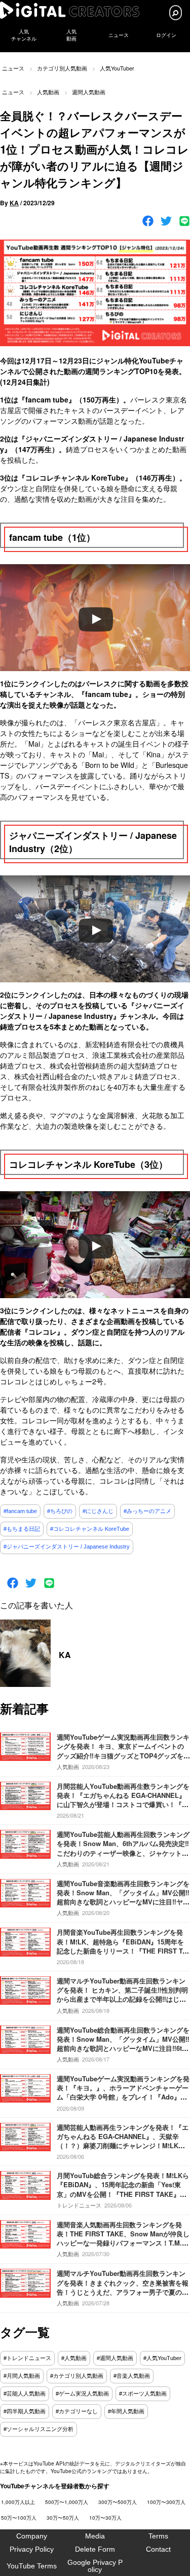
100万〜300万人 (166, 2502)
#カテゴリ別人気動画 (77, 2376)
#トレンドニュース (27, 2358)
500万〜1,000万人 (67, 2502)
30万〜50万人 (63, 2518)
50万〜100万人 (19, 2518)
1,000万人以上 (18, 2502)
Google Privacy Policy (95, 2566)
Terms (158, 2536)
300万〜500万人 (118, 2502)
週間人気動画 (89, 92)
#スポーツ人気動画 (143, 2394)
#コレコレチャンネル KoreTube (90, 1529)
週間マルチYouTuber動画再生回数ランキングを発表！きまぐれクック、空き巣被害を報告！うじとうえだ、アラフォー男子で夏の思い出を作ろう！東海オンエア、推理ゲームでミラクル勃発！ (123, 2292)
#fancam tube (20, 1511)
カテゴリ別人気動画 (62, 68)
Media (95, 2536)
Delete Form (95, 2549)
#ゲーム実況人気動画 (82, 2394)
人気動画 (48, 92)
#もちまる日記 (22, 1529)
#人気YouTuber (162, 2358)
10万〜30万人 (105, 2518)
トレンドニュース (79, 2205)
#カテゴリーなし (77, 2411)
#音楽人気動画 (132, 2376)
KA (14, 203)
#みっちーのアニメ (147, 1511)
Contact (158, 2549)
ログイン (166, 35)
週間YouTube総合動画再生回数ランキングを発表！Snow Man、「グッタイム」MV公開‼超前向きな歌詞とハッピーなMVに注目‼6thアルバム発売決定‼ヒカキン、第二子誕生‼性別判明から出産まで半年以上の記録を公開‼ (123, 2048)
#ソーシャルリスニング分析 (39, 2429)
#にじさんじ (98, 1511)
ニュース (119, 35)
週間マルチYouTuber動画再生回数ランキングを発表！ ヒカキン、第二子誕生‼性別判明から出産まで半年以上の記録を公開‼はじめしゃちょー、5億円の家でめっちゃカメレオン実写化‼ (122, 1999)
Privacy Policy (32, 2549)
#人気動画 (74, 2358)
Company (32, 2536)
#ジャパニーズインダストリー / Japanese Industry (67, 1547)
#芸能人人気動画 (25, 2394)
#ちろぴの (60, 1511)
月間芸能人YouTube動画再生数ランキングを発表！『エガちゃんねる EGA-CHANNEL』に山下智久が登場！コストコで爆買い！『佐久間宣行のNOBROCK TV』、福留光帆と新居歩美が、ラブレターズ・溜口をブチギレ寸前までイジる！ (123, 1809)
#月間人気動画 (22, 2376)
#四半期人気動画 (25, 2411)
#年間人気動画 (126, 2411)
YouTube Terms (32, 2566)
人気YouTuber (117, 68)
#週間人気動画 (115, 2358)
